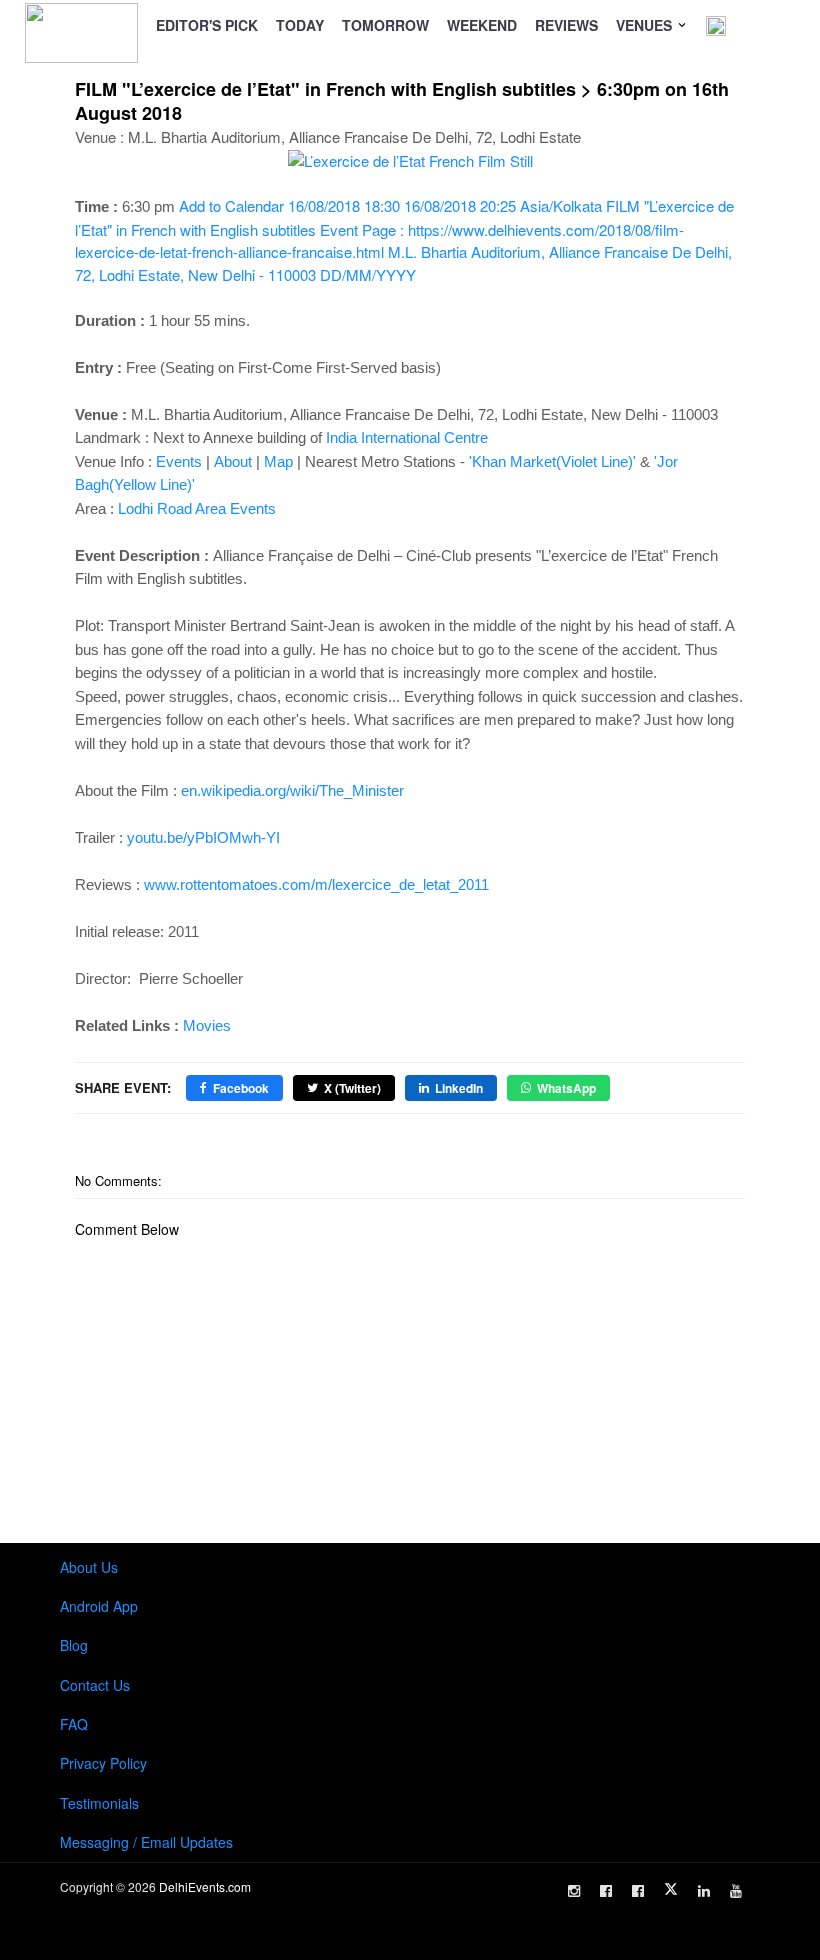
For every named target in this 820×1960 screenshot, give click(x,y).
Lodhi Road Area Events (197, 508)
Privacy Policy (103, 1763)
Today (300, 25)
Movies (207, 1025)
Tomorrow (385, 25)
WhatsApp (566, 1088)
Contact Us (95, 1685)
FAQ (74, 1724)
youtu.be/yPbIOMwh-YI (203, 837)
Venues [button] (646, 25)
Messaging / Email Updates (146, 1842)
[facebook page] (606, 1891)
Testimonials (99, 1803)
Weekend (482, 25)
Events (179, 461)
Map (278, 461)
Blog (74, 1645)
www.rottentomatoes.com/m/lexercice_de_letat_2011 (316, 884)
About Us (89, 1567)
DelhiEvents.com (205, 1886)
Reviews (566, 25)
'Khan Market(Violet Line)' (552, 461)
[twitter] (671, 1889)
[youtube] (736, 1891)
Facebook (241, 1088)
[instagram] (574, 1891)
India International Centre (407, 437)
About (233, 461)
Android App (99, 1606)
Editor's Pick (207, 25)
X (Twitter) (352, 1088)
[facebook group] (638, 1891)
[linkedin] (704, 1891)
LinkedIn (459, 1088)
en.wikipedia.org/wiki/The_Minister (292, 790)
